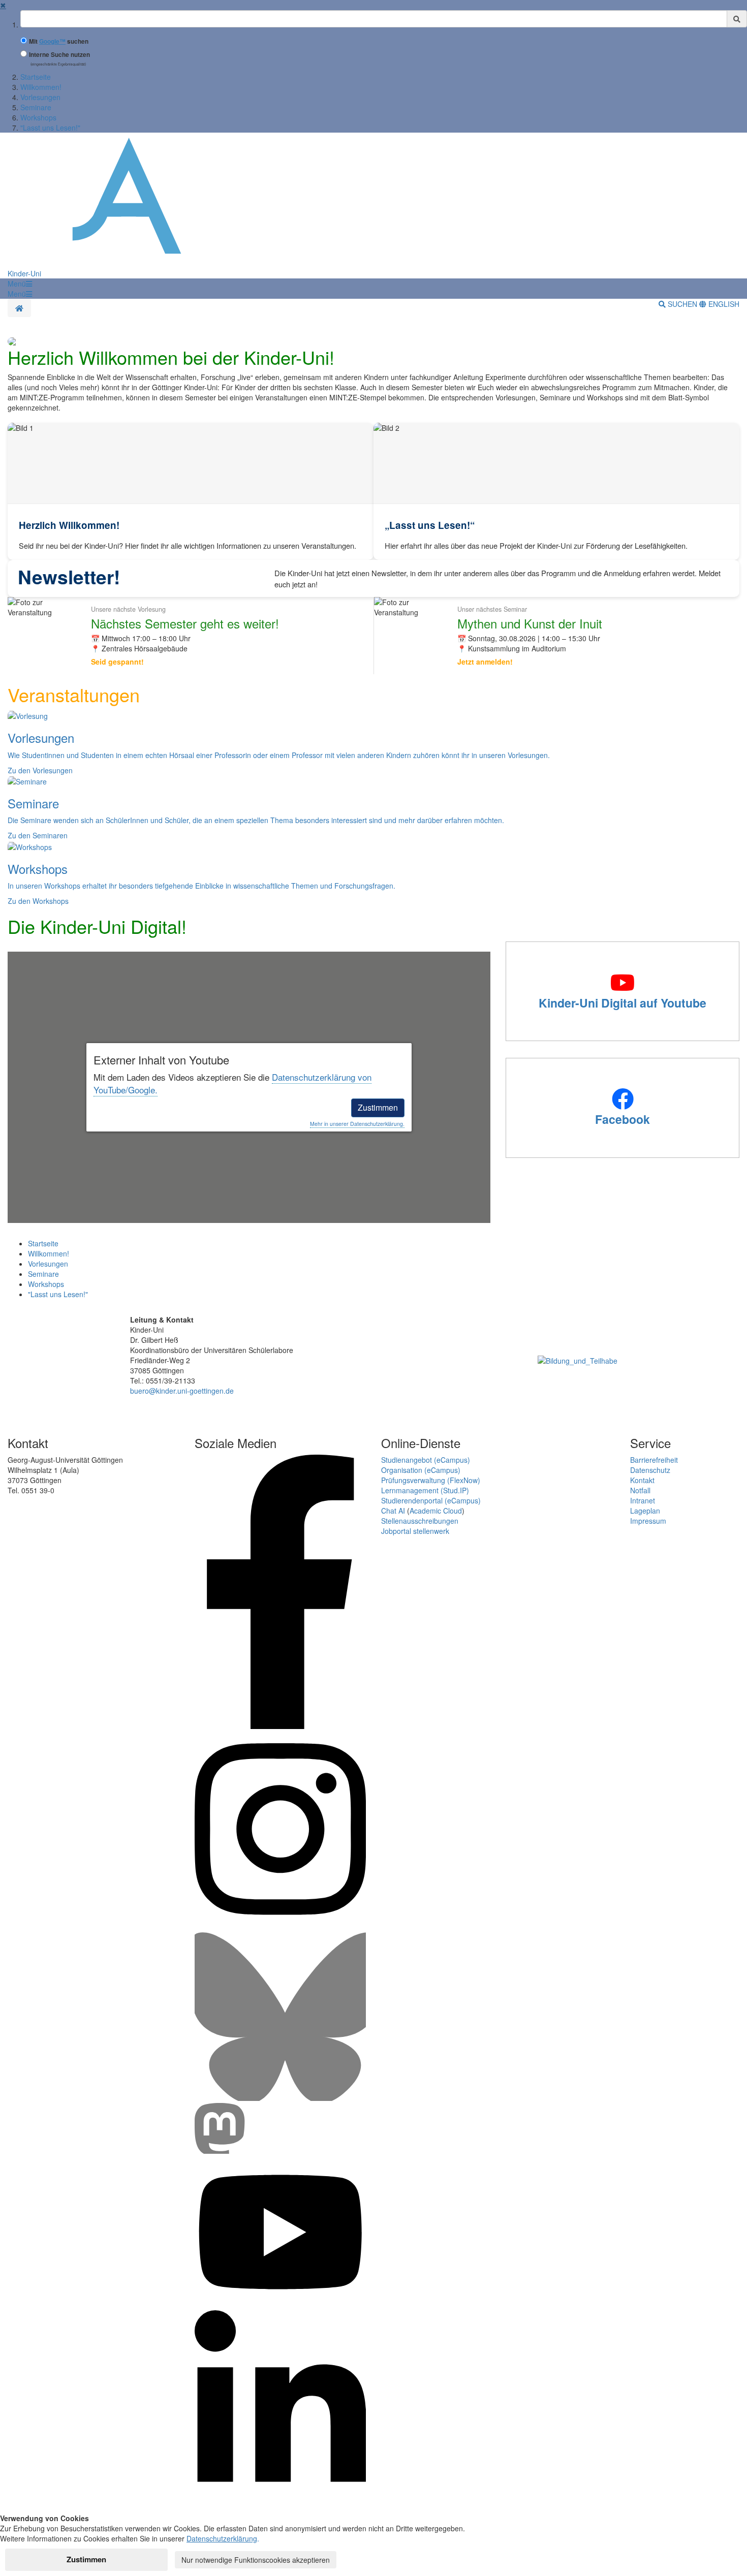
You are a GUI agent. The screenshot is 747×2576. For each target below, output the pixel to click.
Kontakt (642, 1480)
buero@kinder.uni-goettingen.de (182, 1391)
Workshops (38, 117)
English (723, 304)
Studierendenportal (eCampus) (431, 1500)
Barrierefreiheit (654, 1460)
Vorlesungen (40, 97)
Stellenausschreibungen (420, 1521)
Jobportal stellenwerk (415, 1531)
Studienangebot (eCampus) (426, 1460)
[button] (20, 284)
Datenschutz (650, 1470)
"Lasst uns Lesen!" (50, 128)
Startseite (36, 77)
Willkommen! (41, 87)
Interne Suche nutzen (59, 55)
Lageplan (645, 1511)
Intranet (643, 1500)
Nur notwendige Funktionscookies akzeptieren (256, 2560)
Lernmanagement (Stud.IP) (425, 1490)
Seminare (36, 107)
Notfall (640, 1490)
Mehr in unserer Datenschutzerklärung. (357, 1124)
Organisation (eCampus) (421, 1470)
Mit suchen (59, 41)
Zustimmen (378, 1107)
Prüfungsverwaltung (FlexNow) (431, 1480)
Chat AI (393, 1511)
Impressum (648, 1521)
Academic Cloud (436, 1511)
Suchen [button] (682, 304)
